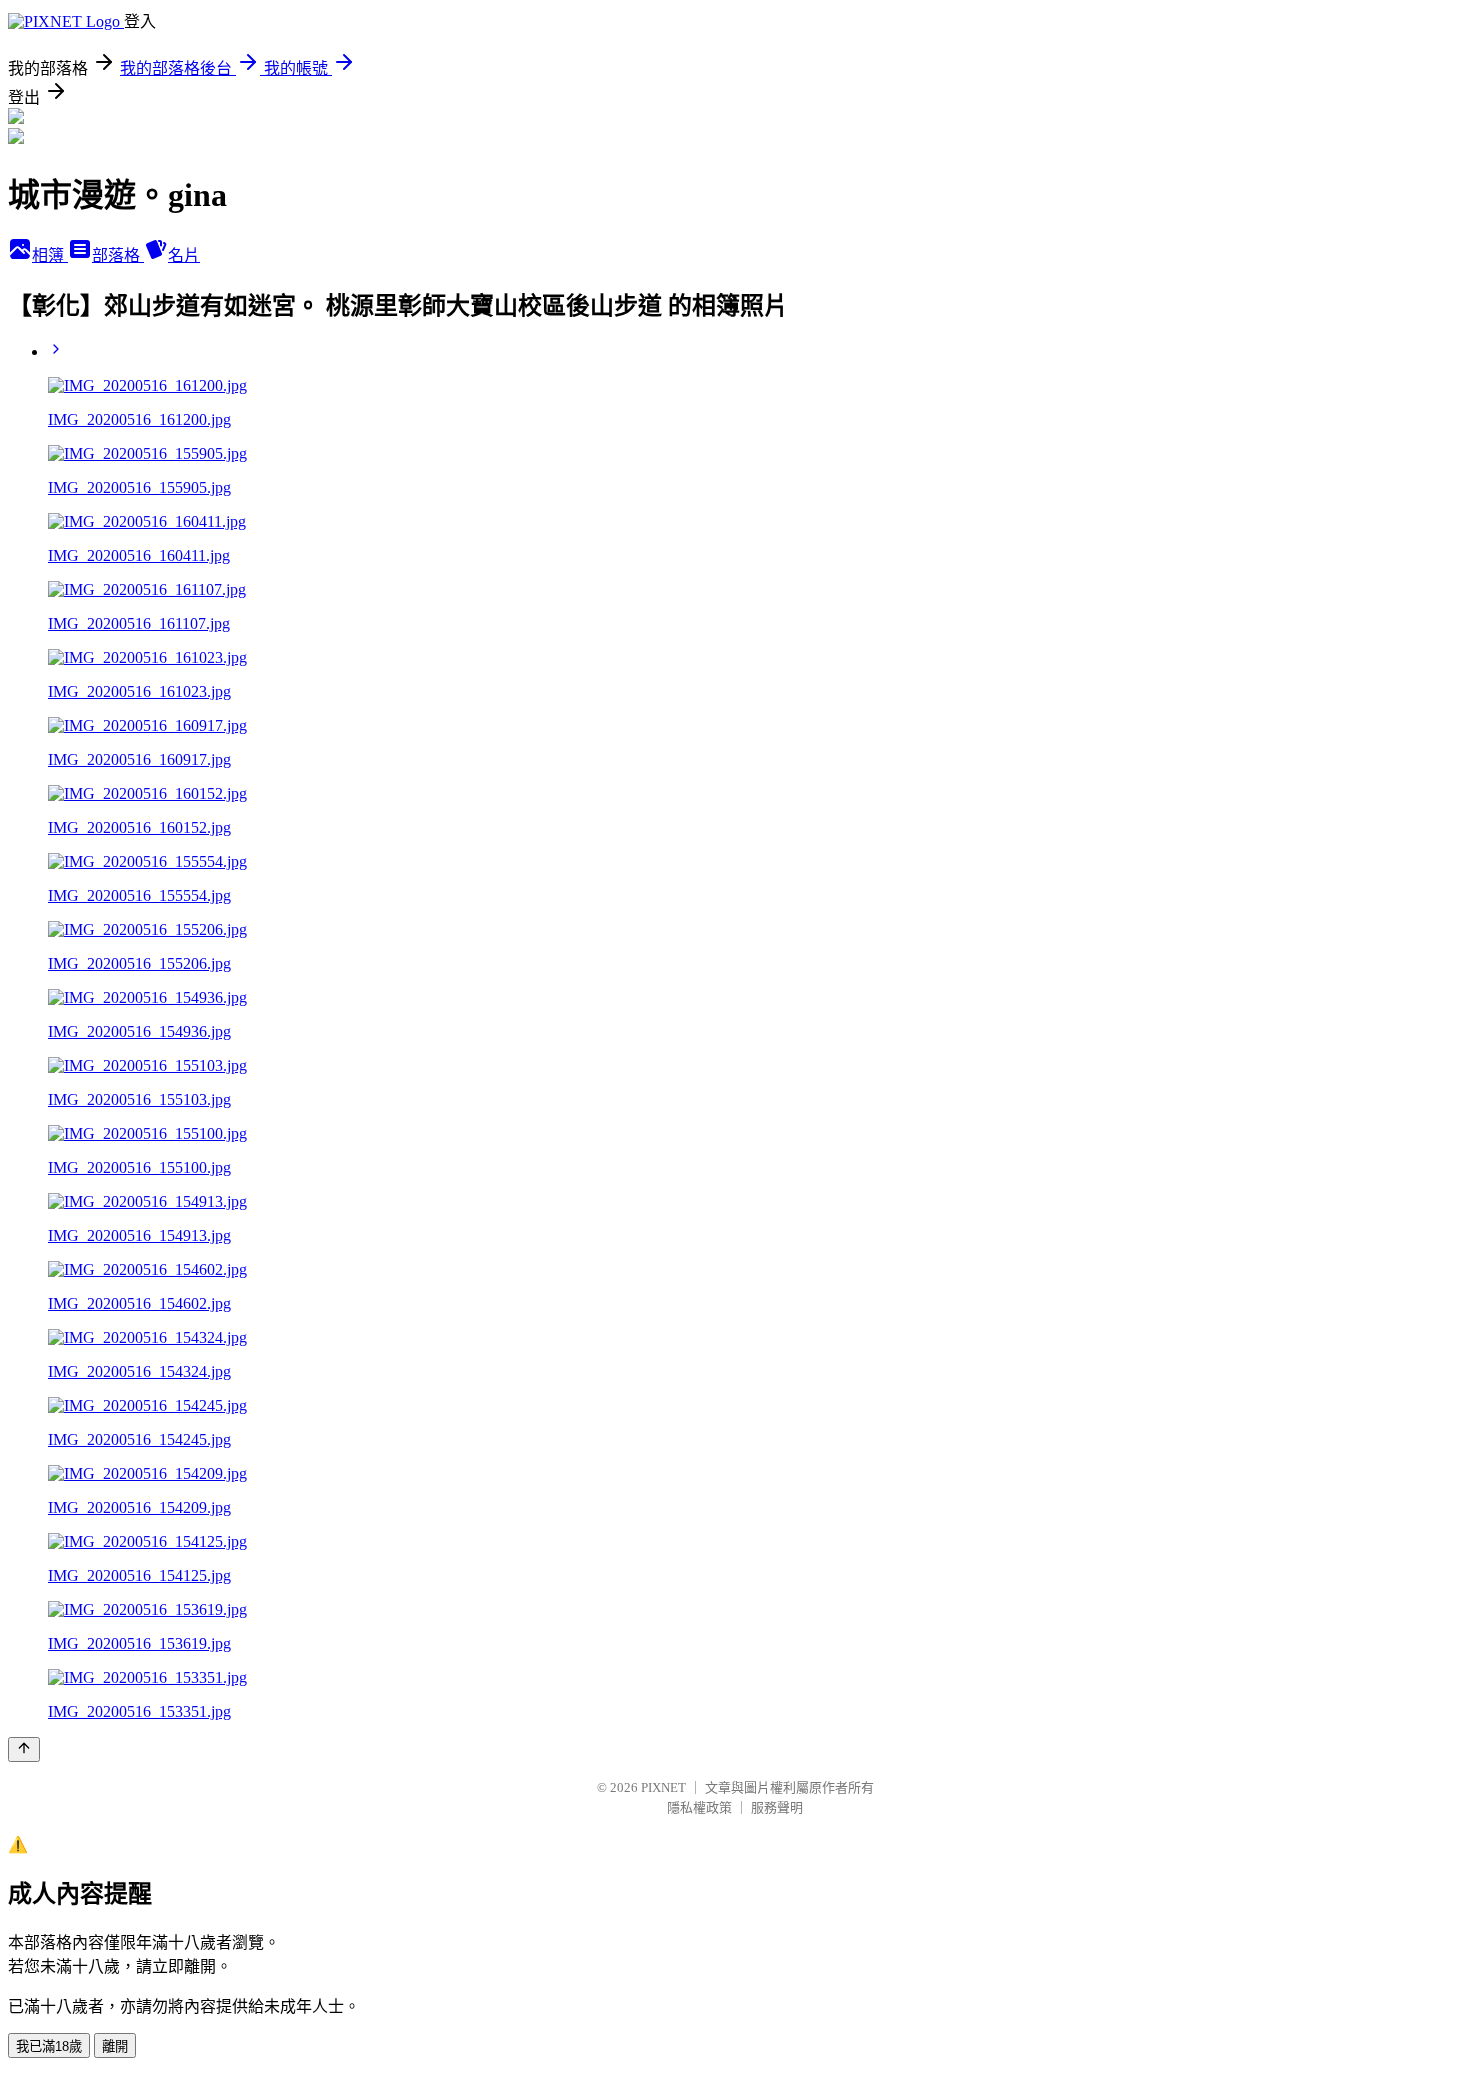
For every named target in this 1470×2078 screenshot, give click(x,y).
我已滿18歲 (49, 2046)
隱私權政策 (699, 1807)
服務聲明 (777, 1807)
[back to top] (24, 1749)
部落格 (118, 255)
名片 (184, 255)
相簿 (50, 255)
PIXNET (663, 1787)
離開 (115, 2046)
